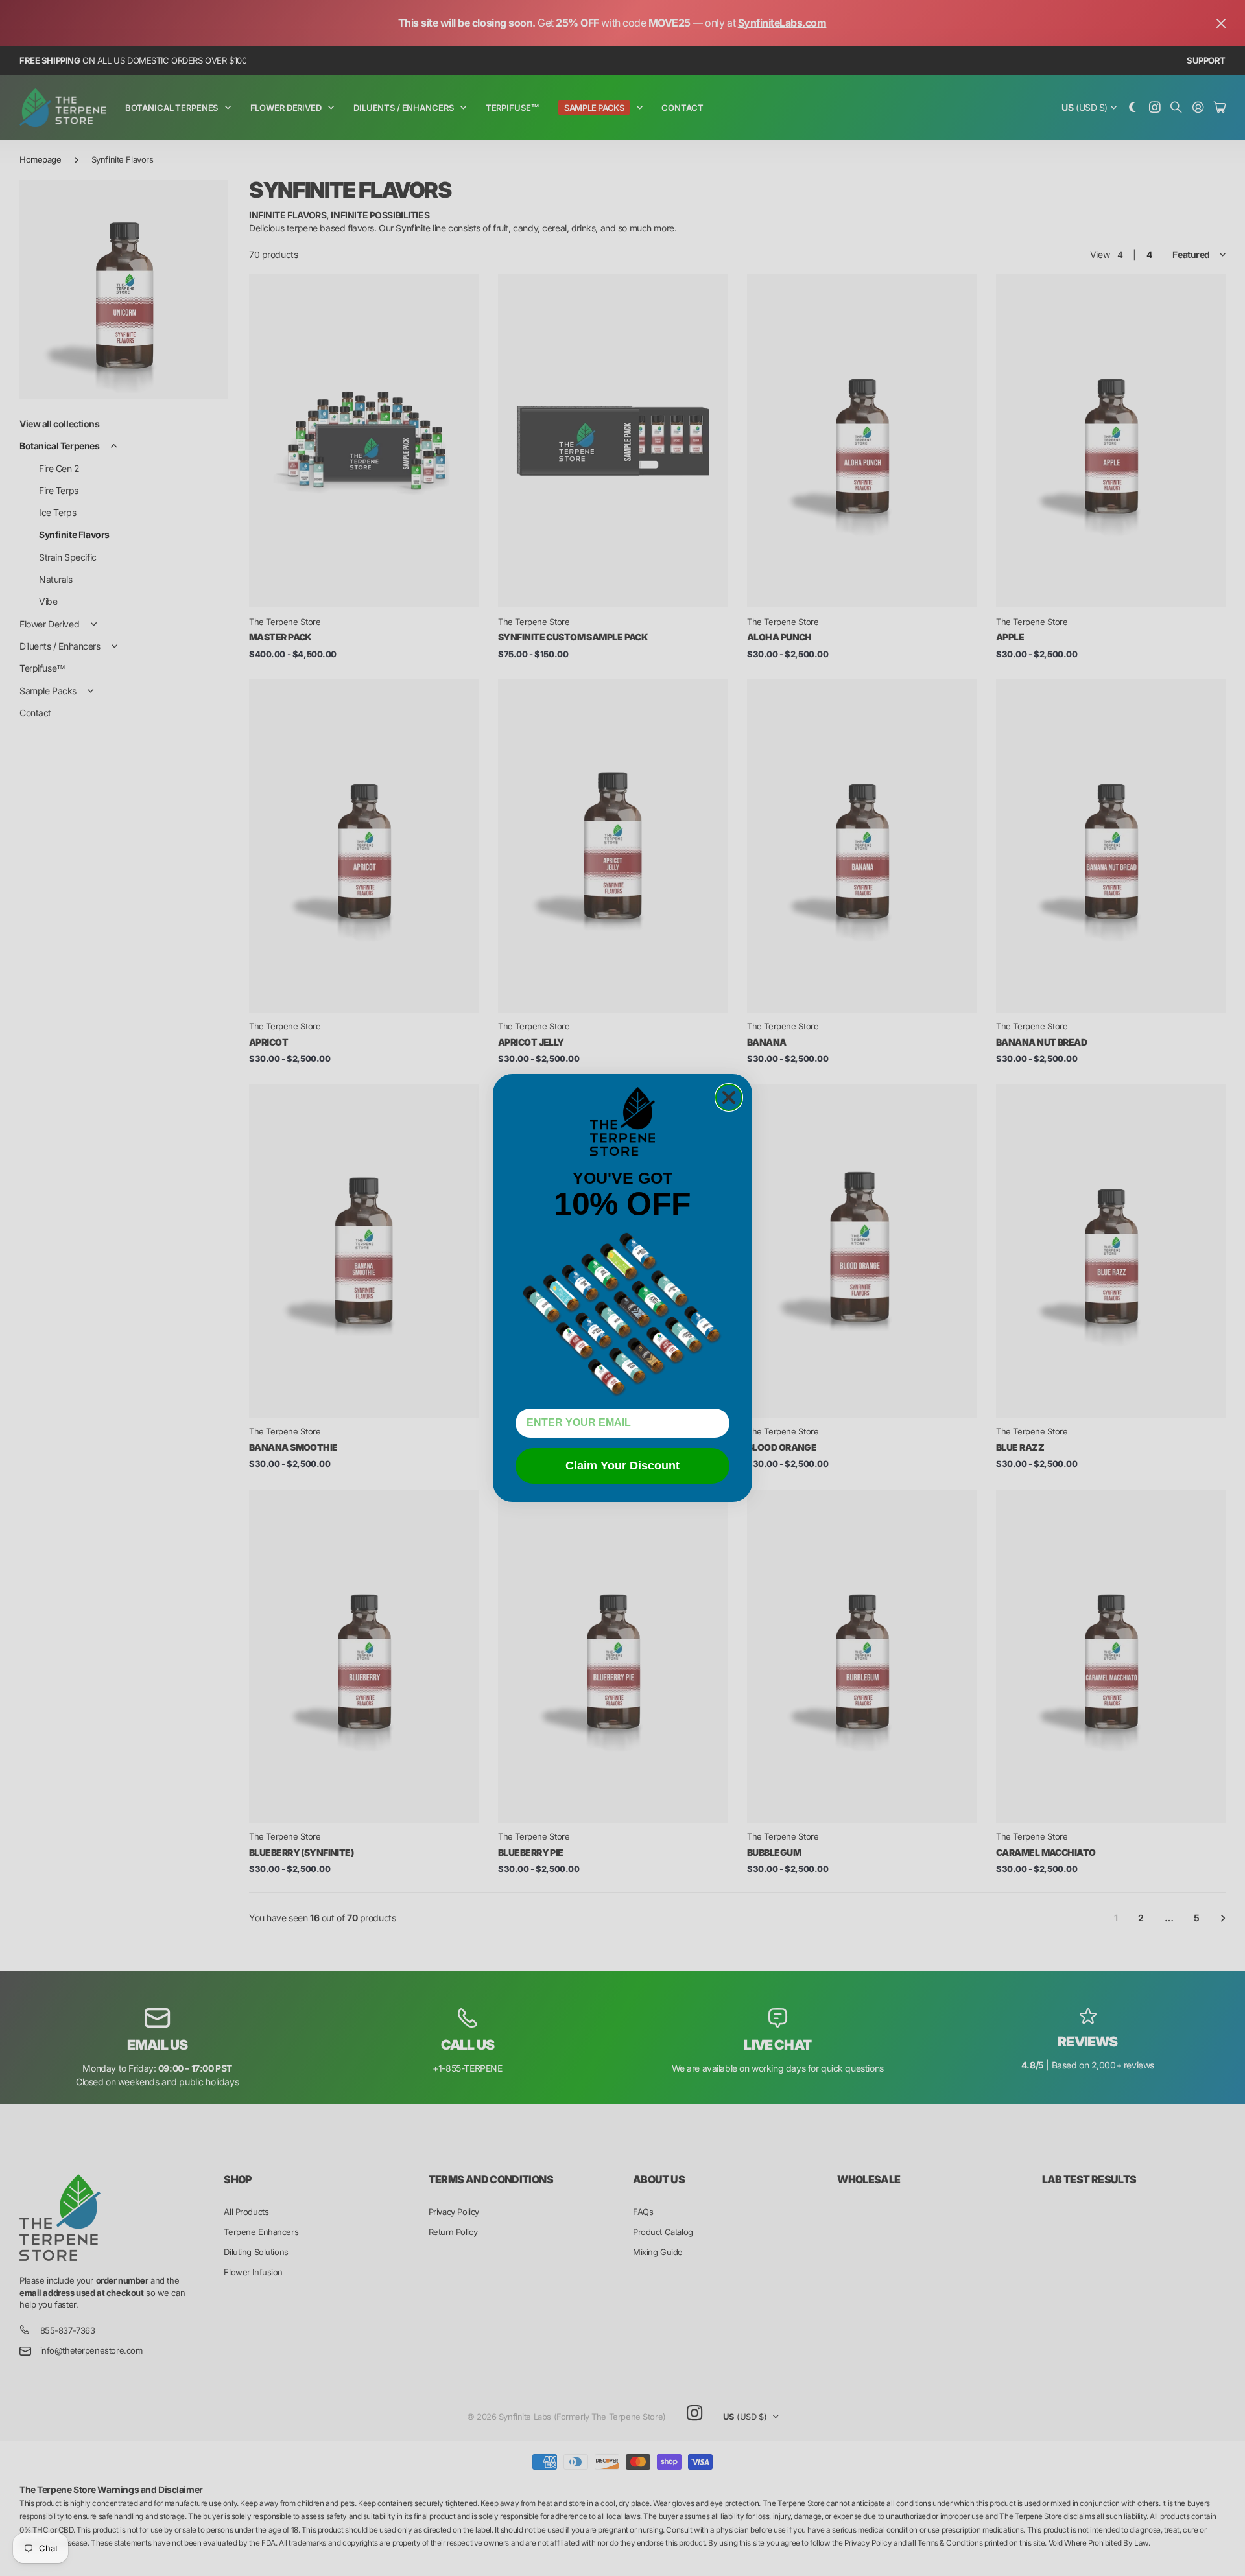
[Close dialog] (729, 1097)
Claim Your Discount (622, 1466)
